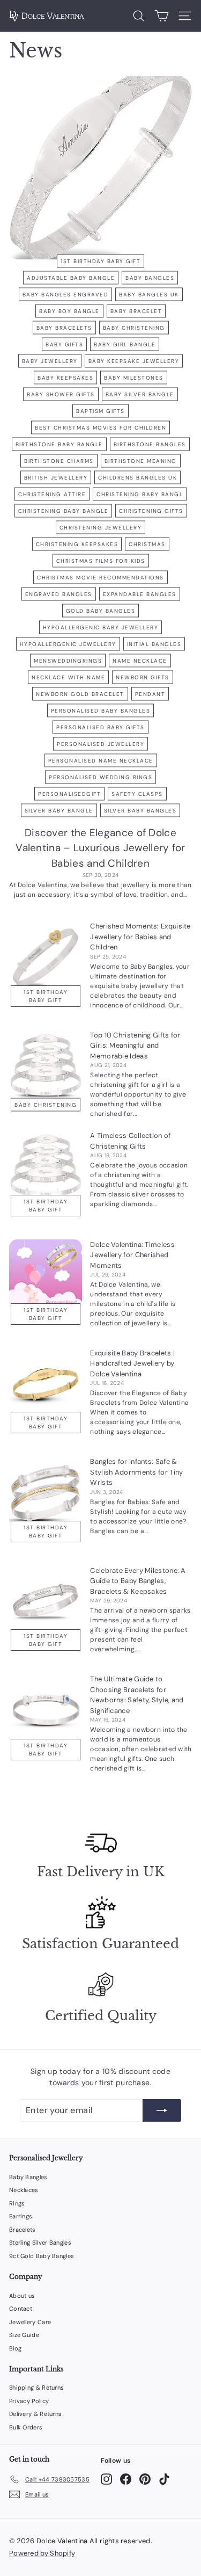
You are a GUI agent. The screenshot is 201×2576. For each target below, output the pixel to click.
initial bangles (154, 644)
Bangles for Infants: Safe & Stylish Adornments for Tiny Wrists (136, 1472)
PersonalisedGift (69, 793)
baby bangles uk (149, 294)
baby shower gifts (61, 394)
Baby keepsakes (65, 377)
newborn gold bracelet (80, 694)
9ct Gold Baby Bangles (42, 2256)
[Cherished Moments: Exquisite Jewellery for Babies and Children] (46, 957)
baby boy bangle (69, 311)
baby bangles (150, 277)
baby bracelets (64, 327)
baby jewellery (50, 361)
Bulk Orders (26, 2427)
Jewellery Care (30, 2322)
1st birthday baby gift (100, 261)
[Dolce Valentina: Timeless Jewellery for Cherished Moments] (46, 1276)
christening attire (52, 494)
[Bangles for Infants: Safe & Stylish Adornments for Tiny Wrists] (46, 1493)
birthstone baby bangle (59, 444)
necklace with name (68, 677)
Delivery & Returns (35, 2414)
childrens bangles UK (137, 477)
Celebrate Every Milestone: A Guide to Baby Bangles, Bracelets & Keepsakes (138, 1581)
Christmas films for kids (101, 560)
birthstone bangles (150, 444)
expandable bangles (140, 594)
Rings (17, 2203)
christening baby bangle (64, 510)
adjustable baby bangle (71, 277)
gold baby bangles (101, 610)
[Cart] (162, 16)
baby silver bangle (140, 394)
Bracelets (23, 2230)
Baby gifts (64, 344)
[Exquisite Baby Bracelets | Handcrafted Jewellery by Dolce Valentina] (46, 1384)
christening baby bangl (140, 494)
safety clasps (137, 793)
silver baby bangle (59, 810)
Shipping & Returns (36, 2388)
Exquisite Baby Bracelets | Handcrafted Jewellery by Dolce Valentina (132, 1363)
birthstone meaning (141, 460)
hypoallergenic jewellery (68, 644)
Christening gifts (151, 510)
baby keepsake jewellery (134, 361)
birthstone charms (59, 460)
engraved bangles (59, 594)
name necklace (140, 660)
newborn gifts (143, 677)
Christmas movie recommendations (100, 577)
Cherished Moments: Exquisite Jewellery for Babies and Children (140, 937)
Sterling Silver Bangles (40, 2243)
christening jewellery (101, 527)
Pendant (150, 694)
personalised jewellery (100, 743)
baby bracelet (136, 311)
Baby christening (134, 327)
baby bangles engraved (66, 294)
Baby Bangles (28, 2177)
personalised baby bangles (101, 710)
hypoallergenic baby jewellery (101, 627)
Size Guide (24, 2335)
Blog (15, 2348)
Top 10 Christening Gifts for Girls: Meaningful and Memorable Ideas (135, 1046)
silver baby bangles (140, 810)
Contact (21, 2309)
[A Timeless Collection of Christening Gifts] (46, 1167)
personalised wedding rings (100, 777)
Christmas (147, 544)
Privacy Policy (29, 2401)
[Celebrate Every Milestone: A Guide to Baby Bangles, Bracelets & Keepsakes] (46, 1602)
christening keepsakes (77, 544)
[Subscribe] (162, 2110)
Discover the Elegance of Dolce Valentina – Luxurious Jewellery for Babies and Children (100, 848)
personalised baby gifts (100, 727)
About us (22, 2296)
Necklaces (24, 2190)
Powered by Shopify (42, 2553)
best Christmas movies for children (100, 427)
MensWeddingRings (68, 660)
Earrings (21, 2216)
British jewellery (56, 477)
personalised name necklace (101, 760)
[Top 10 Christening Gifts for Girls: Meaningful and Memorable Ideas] (46, 1066)
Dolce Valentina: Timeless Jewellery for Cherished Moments (132, 1255)
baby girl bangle (125, 344)
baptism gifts (100, 411)
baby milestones (134, 377)
